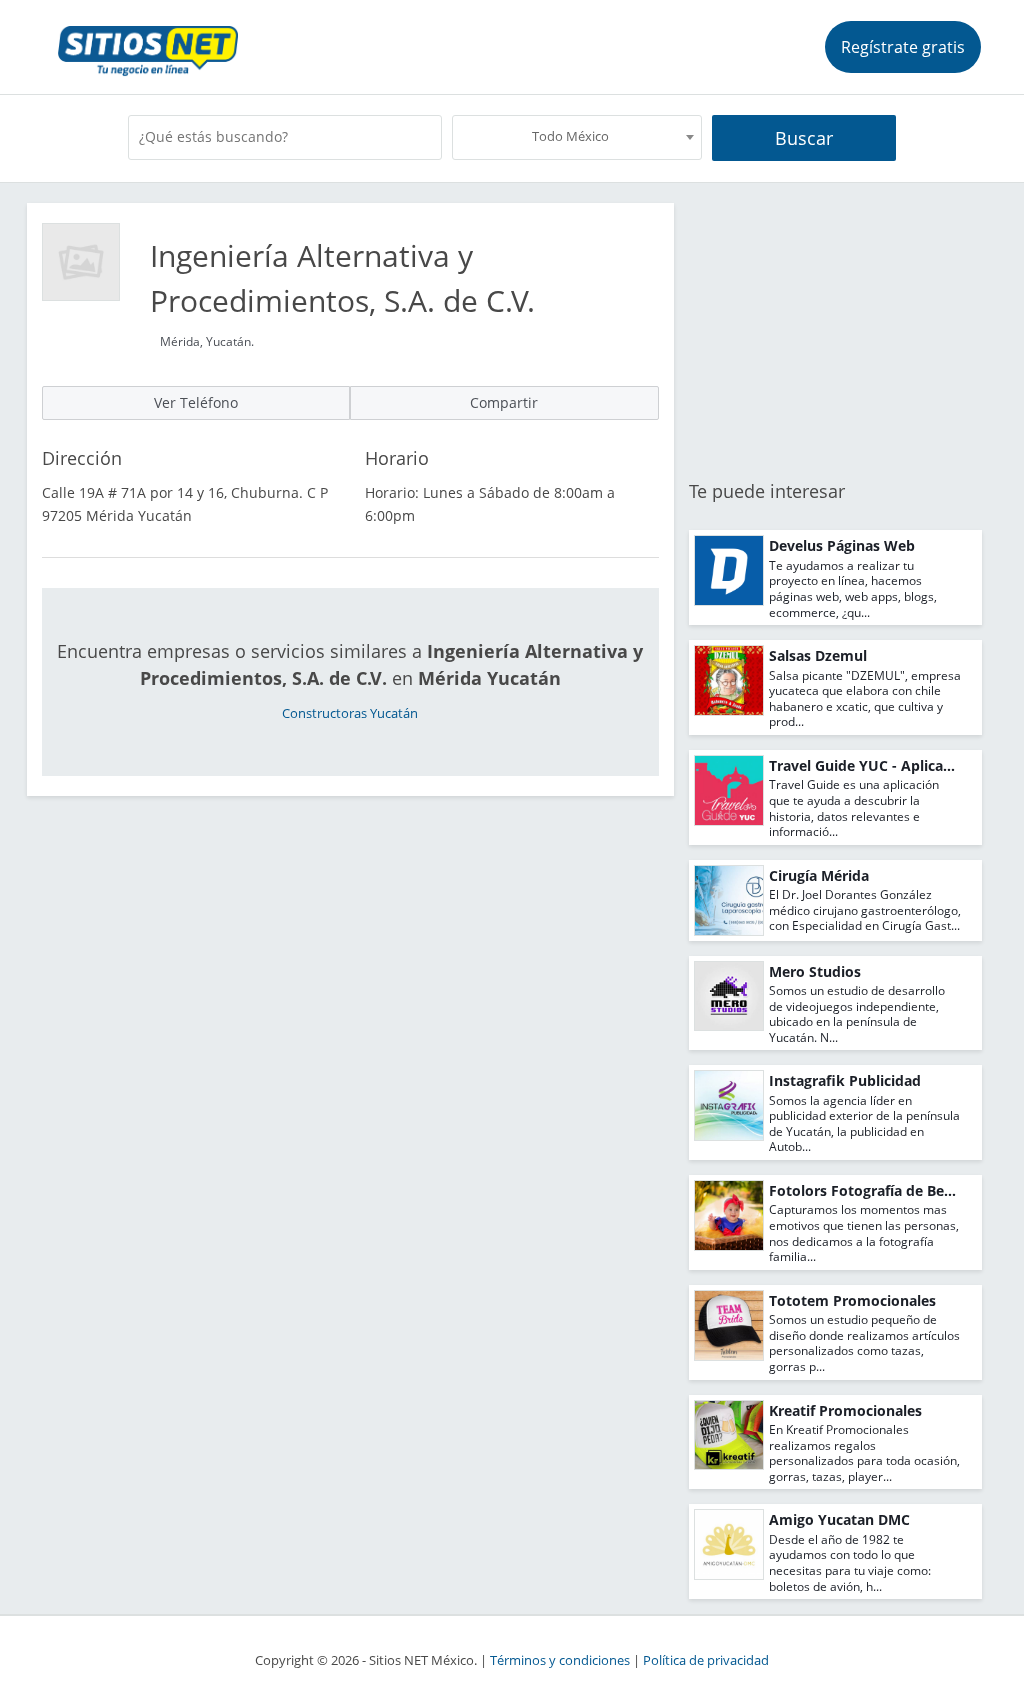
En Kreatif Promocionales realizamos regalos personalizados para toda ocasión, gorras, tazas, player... (864, 1453)
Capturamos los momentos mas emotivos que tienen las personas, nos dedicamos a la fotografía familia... (864, 1233)
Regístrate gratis (903, 47)
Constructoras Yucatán (350, 713)
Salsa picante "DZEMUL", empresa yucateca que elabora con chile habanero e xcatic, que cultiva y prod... (865, 699)
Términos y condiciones (560, 1660)
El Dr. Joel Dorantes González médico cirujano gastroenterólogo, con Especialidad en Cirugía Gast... (865, 910)
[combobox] (576, 137)
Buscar (804, 138)
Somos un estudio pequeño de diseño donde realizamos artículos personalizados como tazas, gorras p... (864, 1343)
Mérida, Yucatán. (207, 341)
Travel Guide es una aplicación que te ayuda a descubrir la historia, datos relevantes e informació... (854, 808)
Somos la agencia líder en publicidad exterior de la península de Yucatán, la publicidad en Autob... (864, 1124)
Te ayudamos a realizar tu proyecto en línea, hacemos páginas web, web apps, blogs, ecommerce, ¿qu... (853, 589)
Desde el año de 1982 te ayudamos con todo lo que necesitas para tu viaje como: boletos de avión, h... (850, 1563)
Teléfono (196, 402)
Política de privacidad (706, 1660)
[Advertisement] (835, 328)
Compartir (504, 402)
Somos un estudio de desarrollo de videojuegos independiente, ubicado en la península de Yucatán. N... (857, 1014)
